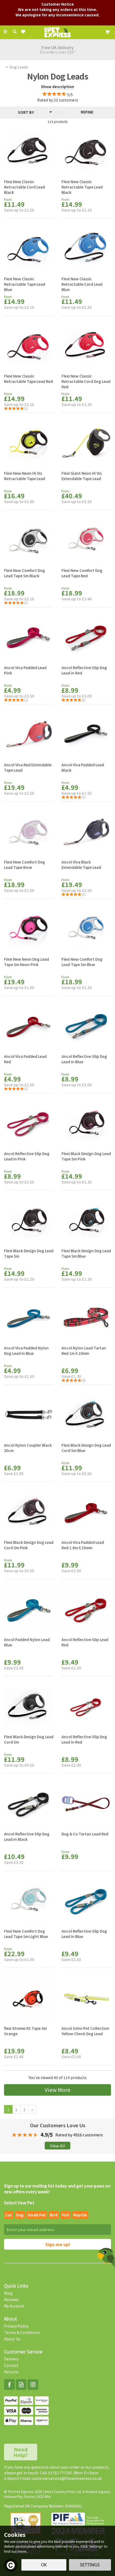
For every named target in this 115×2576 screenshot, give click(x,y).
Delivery (11, 2359)
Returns (11, 2372)
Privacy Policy (16, 2326)
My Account (14, 2306)
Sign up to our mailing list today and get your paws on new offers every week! (57, 2189)
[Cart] (108, 31)
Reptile (80, 2215)
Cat (9, 2215)
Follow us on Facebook (9, 2385)
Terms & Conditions (22, 2332)
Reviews (11, 2299)
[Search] (15, 32)
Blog (8, 2293)
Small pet (37, 2215)
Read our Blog (21, 2385)
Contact (11, 2365)
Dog (20, 2215)
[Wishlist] (24, 32)
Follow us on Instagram (33, 2385)
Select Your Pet (19, 2203)
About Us (12, 2339)
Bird (54, 2215)
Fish (65, 2215)
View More (57, 2090)
